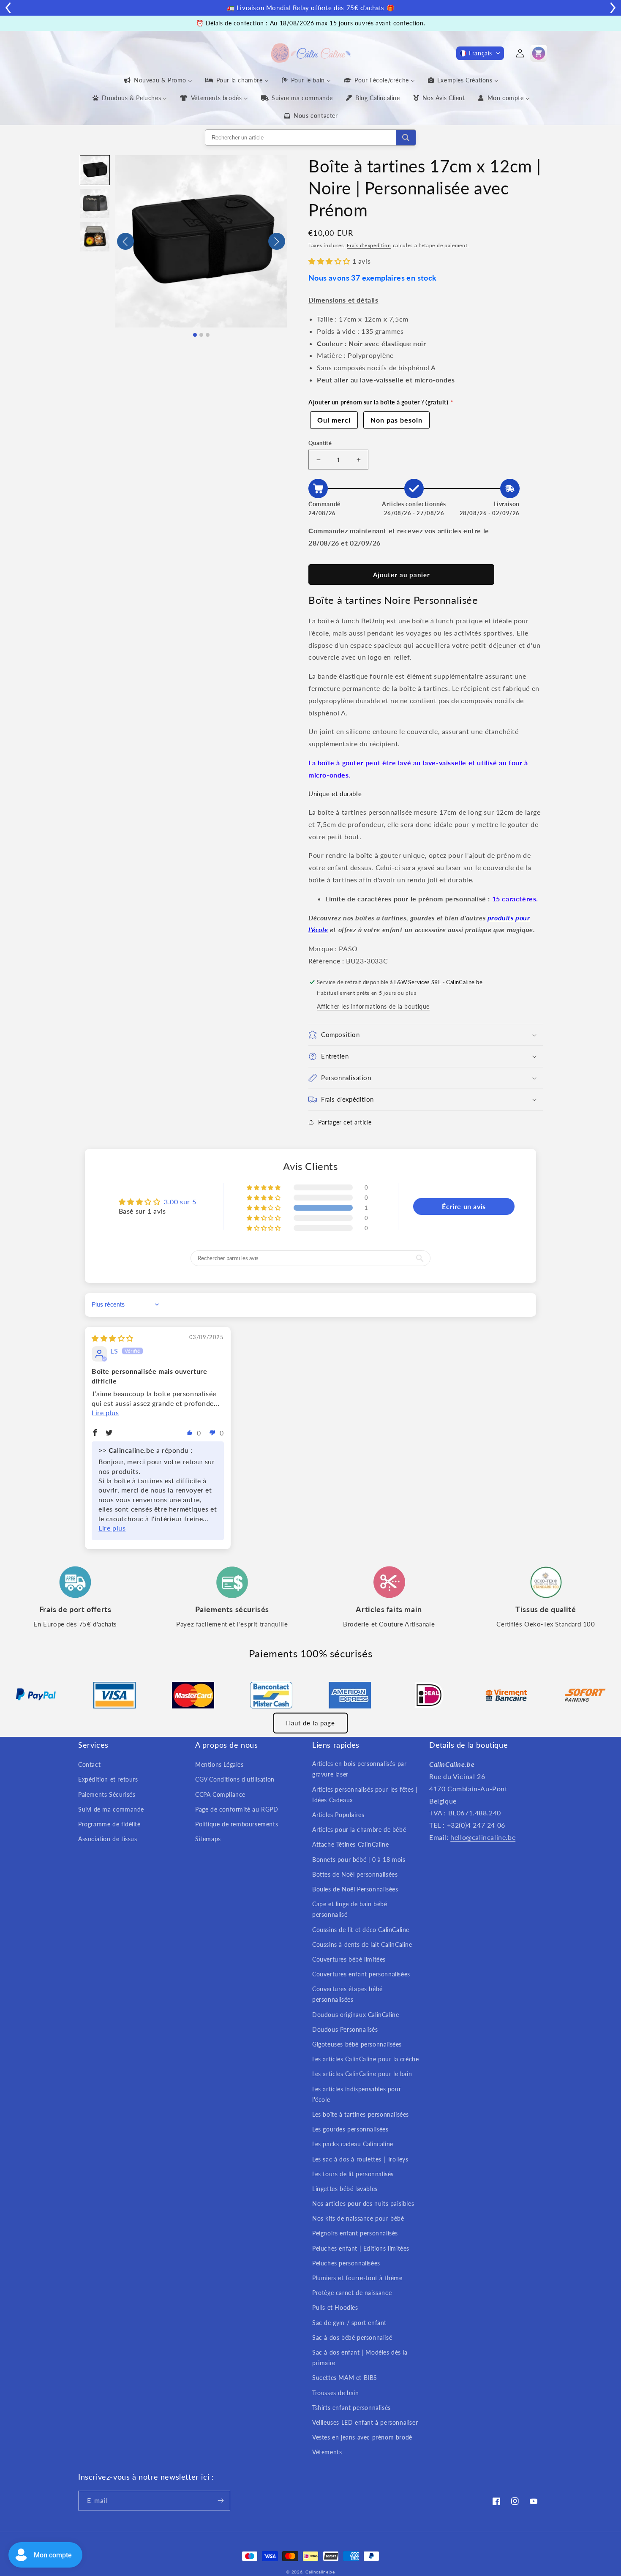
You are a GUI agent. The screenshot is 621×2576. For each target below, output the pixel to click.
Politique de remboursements (237, 1824)
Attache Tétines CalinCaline (350, 1844)
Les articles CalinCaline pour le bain (362, 2074)
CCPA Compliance (220, 1794)
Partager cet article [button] (345, 1122)
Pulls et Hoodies (335, 2307)
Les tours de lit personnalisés (353, 2174)
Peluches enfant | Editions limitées (361, 2248)
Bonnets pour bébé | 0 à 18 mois (359, 1860)
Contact (89, 1764)
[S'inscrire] (221, 2501)
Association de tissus (108, 1839)
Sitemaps (208, 1839)
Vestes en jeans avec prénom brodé (362, 2437)
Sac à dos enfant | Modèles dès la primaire (360, 2358)
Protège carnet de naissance (352, 2293)
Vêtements (327, 2452)
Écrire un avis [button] (464, 1206)
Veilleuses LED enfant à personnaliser (365, 2422)
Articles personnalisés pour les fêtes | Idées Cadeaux (365, 1795)
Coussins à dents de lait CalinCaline (362, 1944)
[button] (480, 53)
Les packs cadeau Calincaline (353, 2144)
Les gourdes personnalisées (350, 2129)
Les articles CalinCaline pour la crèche (365, 2059)
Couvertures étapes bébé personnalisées (347, 1994)
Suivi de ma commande (111, 1809)
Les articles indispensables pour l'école (357, 2094)
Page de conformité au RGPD (237, 1809)
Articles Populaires (338, 1815)
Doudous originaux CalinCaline (355, 2015)
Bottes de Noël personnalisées (355, 1874)
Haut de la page (310, 1723)
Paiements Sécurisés (107, 1794)
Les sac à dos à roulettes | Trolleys (360, 2159)
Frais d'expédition (369, 245)
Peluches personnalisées (346, 2263)
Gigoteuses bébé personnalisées (357, 2044)
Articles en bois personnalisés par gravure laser (359, 1769)
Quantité (320, 443)
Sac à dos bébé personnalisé (352, 2337)
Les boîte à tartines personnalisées (361, 2114)
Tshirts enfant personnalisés (351, 2408)
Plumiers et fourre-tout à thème (357, 2278)
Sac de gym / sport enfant (349, 2323)
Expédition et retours (108, 1779)
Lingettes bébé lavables (345, 2189)
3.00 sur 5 (180, 1202)
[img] (113, 1338)
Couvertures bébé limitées (349, 1959)
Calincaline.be (320, 2572)
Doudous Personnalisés (345, 2029)
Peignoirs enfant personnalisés (355, 2233)
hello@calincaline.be (483, 1837)
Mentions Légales (219, 1764)
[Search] (406, 138)
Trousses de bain (336, 2393)
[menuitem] (157, 80)
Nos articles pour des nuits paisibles (363, 2204)
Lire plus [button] (105, 1412)
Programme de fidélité (109, 1824)
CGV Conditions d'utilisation (235, 1779)
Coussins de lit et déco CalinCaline (361, 1930)
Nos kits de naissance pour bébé (358, 2218)
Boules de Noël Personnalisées (355, 1889)
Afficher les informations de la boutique (373, 1006)
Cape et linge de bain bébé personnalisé (350, 1909)
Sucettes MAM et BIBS (345, 2378)
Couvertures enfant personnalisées (361, 1974)
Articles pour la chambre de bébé (359, 1830)
